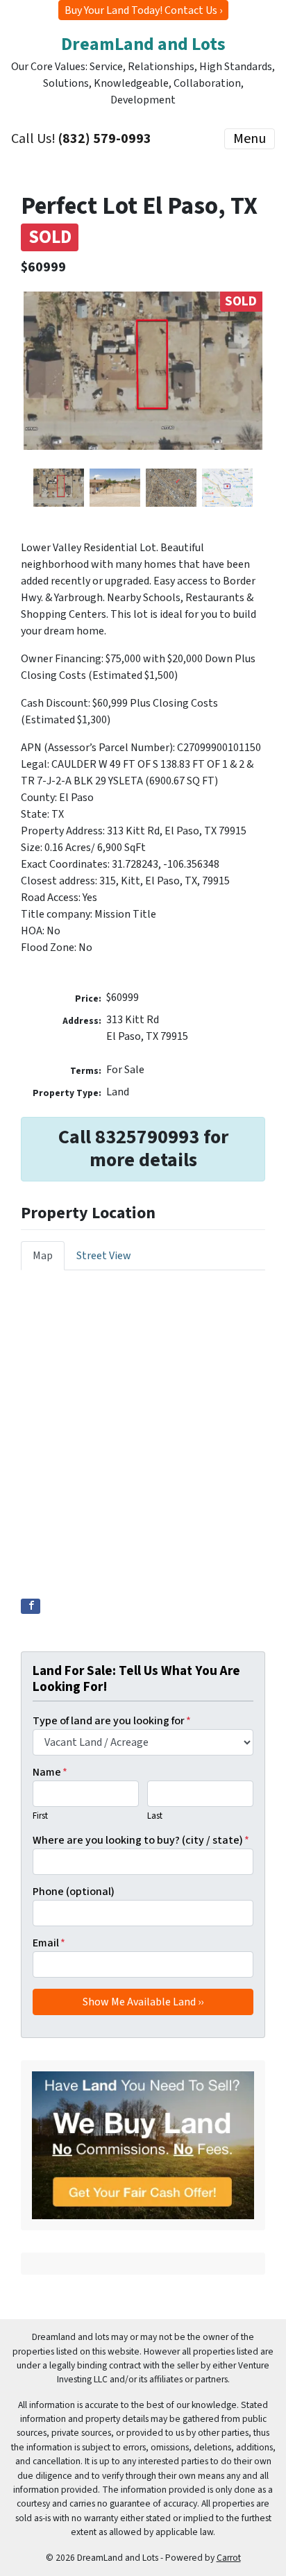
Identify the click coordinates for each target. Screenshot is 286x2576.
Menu (250, 139)
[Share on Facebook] (31, 1606)
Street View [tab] (104, 1256)
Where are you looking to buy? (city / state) (141, 1840)
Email (49, 1943)
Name (50, 1772)
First (40, 1816)
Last (155, 1816)
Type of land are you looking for (112, 1721)
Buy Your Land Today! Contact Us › (143, 10)
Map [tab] (43, 1256)
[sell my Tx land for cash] (143, 2145)
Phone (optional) (74, 1892)
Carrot (229, 2558)
